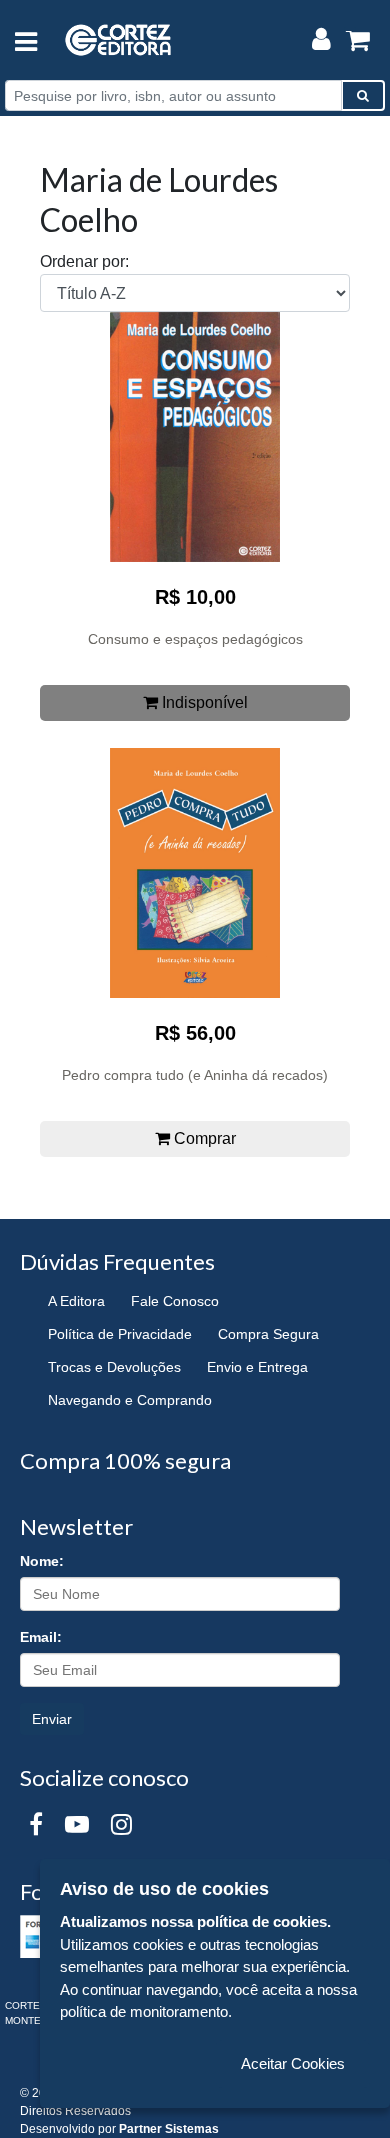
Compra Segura (268, 1334)
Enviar (52, 1719)
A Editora (76, 1301)
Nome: (42, 1561)
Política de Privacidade (120, 1334)
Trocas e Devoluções (114, 1367)
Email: (41, 1637)
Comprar (203, 1138)
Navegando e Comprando (130, 1400)
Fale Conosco (175, 1301)
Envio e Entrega (257, 1367)
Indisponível (203, 702)
